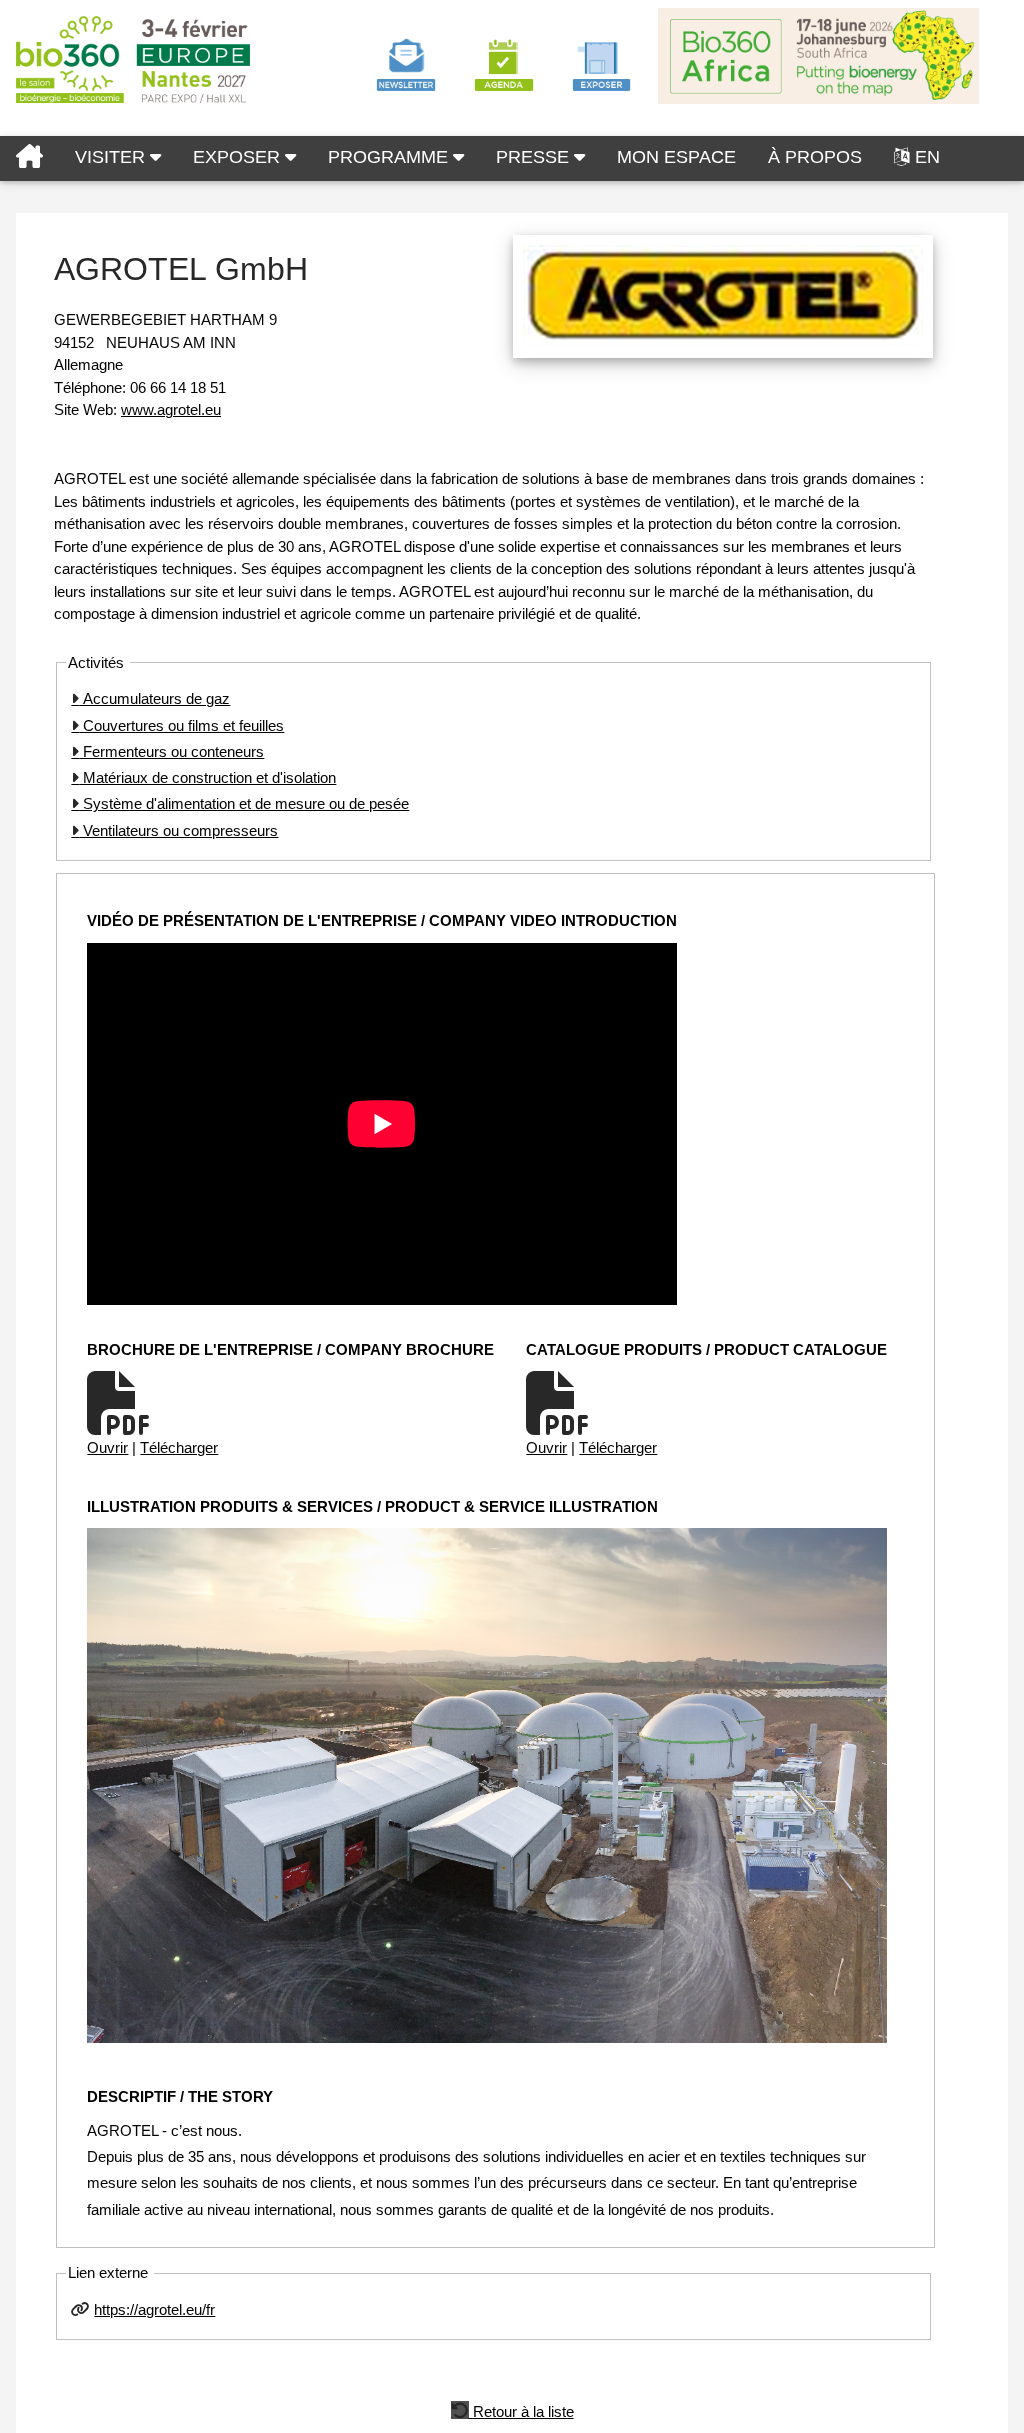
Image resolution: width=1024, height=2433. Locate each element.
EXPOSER (239, 157)
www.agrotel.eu (171, 409)
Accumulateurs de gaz (154, 698)
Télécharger (179, 1447)
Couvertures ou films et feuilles (181, 725)
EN (927, 157)
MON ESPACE (676, 157)
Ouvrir (107, 1447)
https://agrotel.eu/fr (154, 2309)
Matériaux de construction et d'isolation (207, 777)
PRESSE (535, 157)
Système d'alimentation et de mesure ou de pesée (244, 803)
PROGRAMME (390, 157)
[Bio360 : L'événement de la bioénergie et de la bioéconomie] (29, 158)
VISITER (112, 157)
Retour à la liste (521, 2410)
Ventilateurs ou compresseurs (178, 830)
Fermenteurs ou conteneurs (171, 751)
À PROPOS (815, 157)
